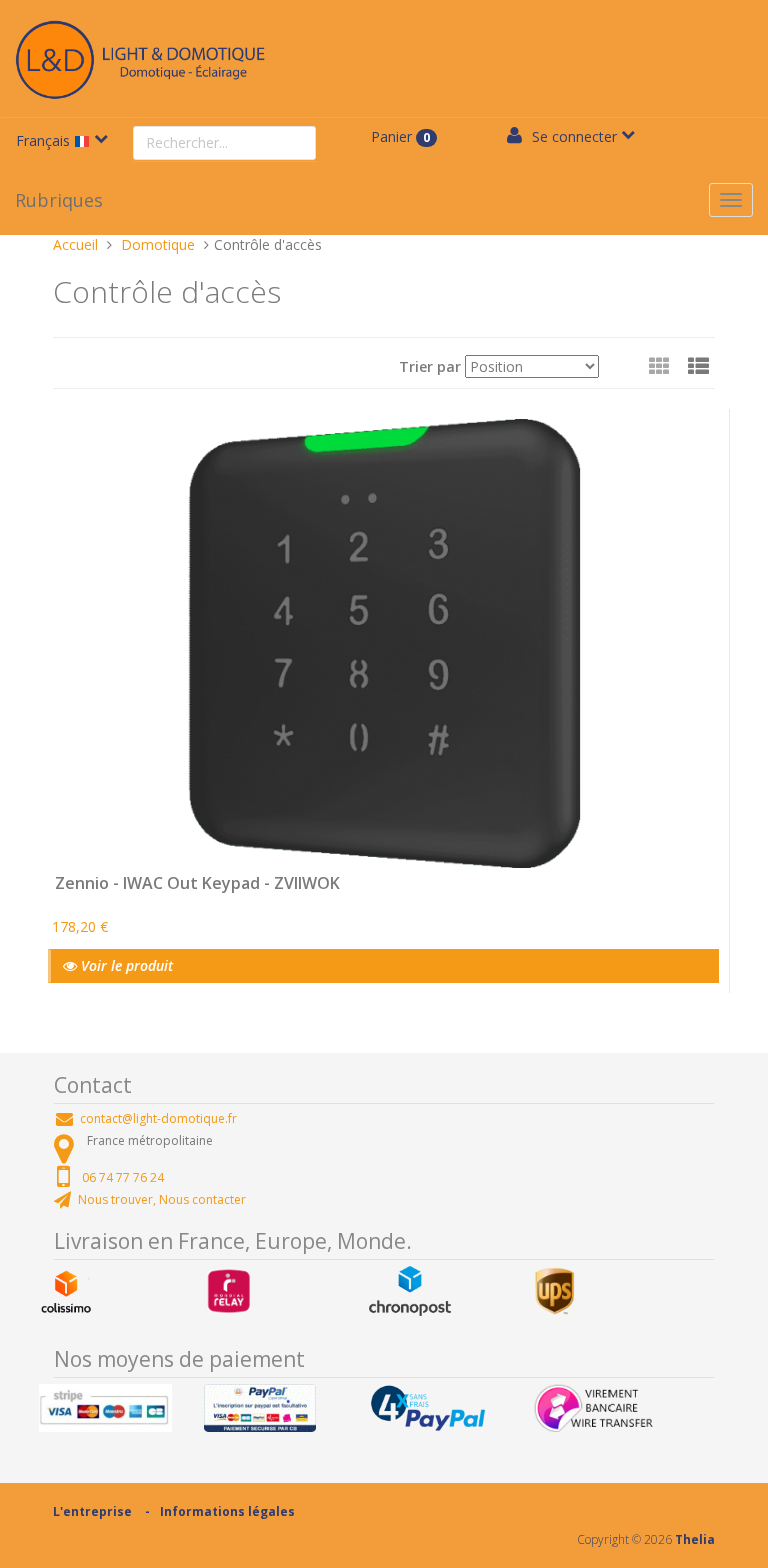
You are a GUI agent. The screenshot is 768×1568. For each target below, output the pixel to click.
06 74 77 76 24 (123, 1177)
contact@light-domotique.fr (158, 1118)
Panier (400, 136)
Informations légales (227, 1511)
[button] (698, 366)
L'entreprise (92, 1511)
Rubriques (59, 200)
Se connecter (574, 136)
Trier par (430, 366)
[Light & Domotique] (140, 56)
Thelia (695, 1539)
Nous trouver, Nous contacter (162, 1199)
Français (45, 140)
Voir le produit (125, 965)
